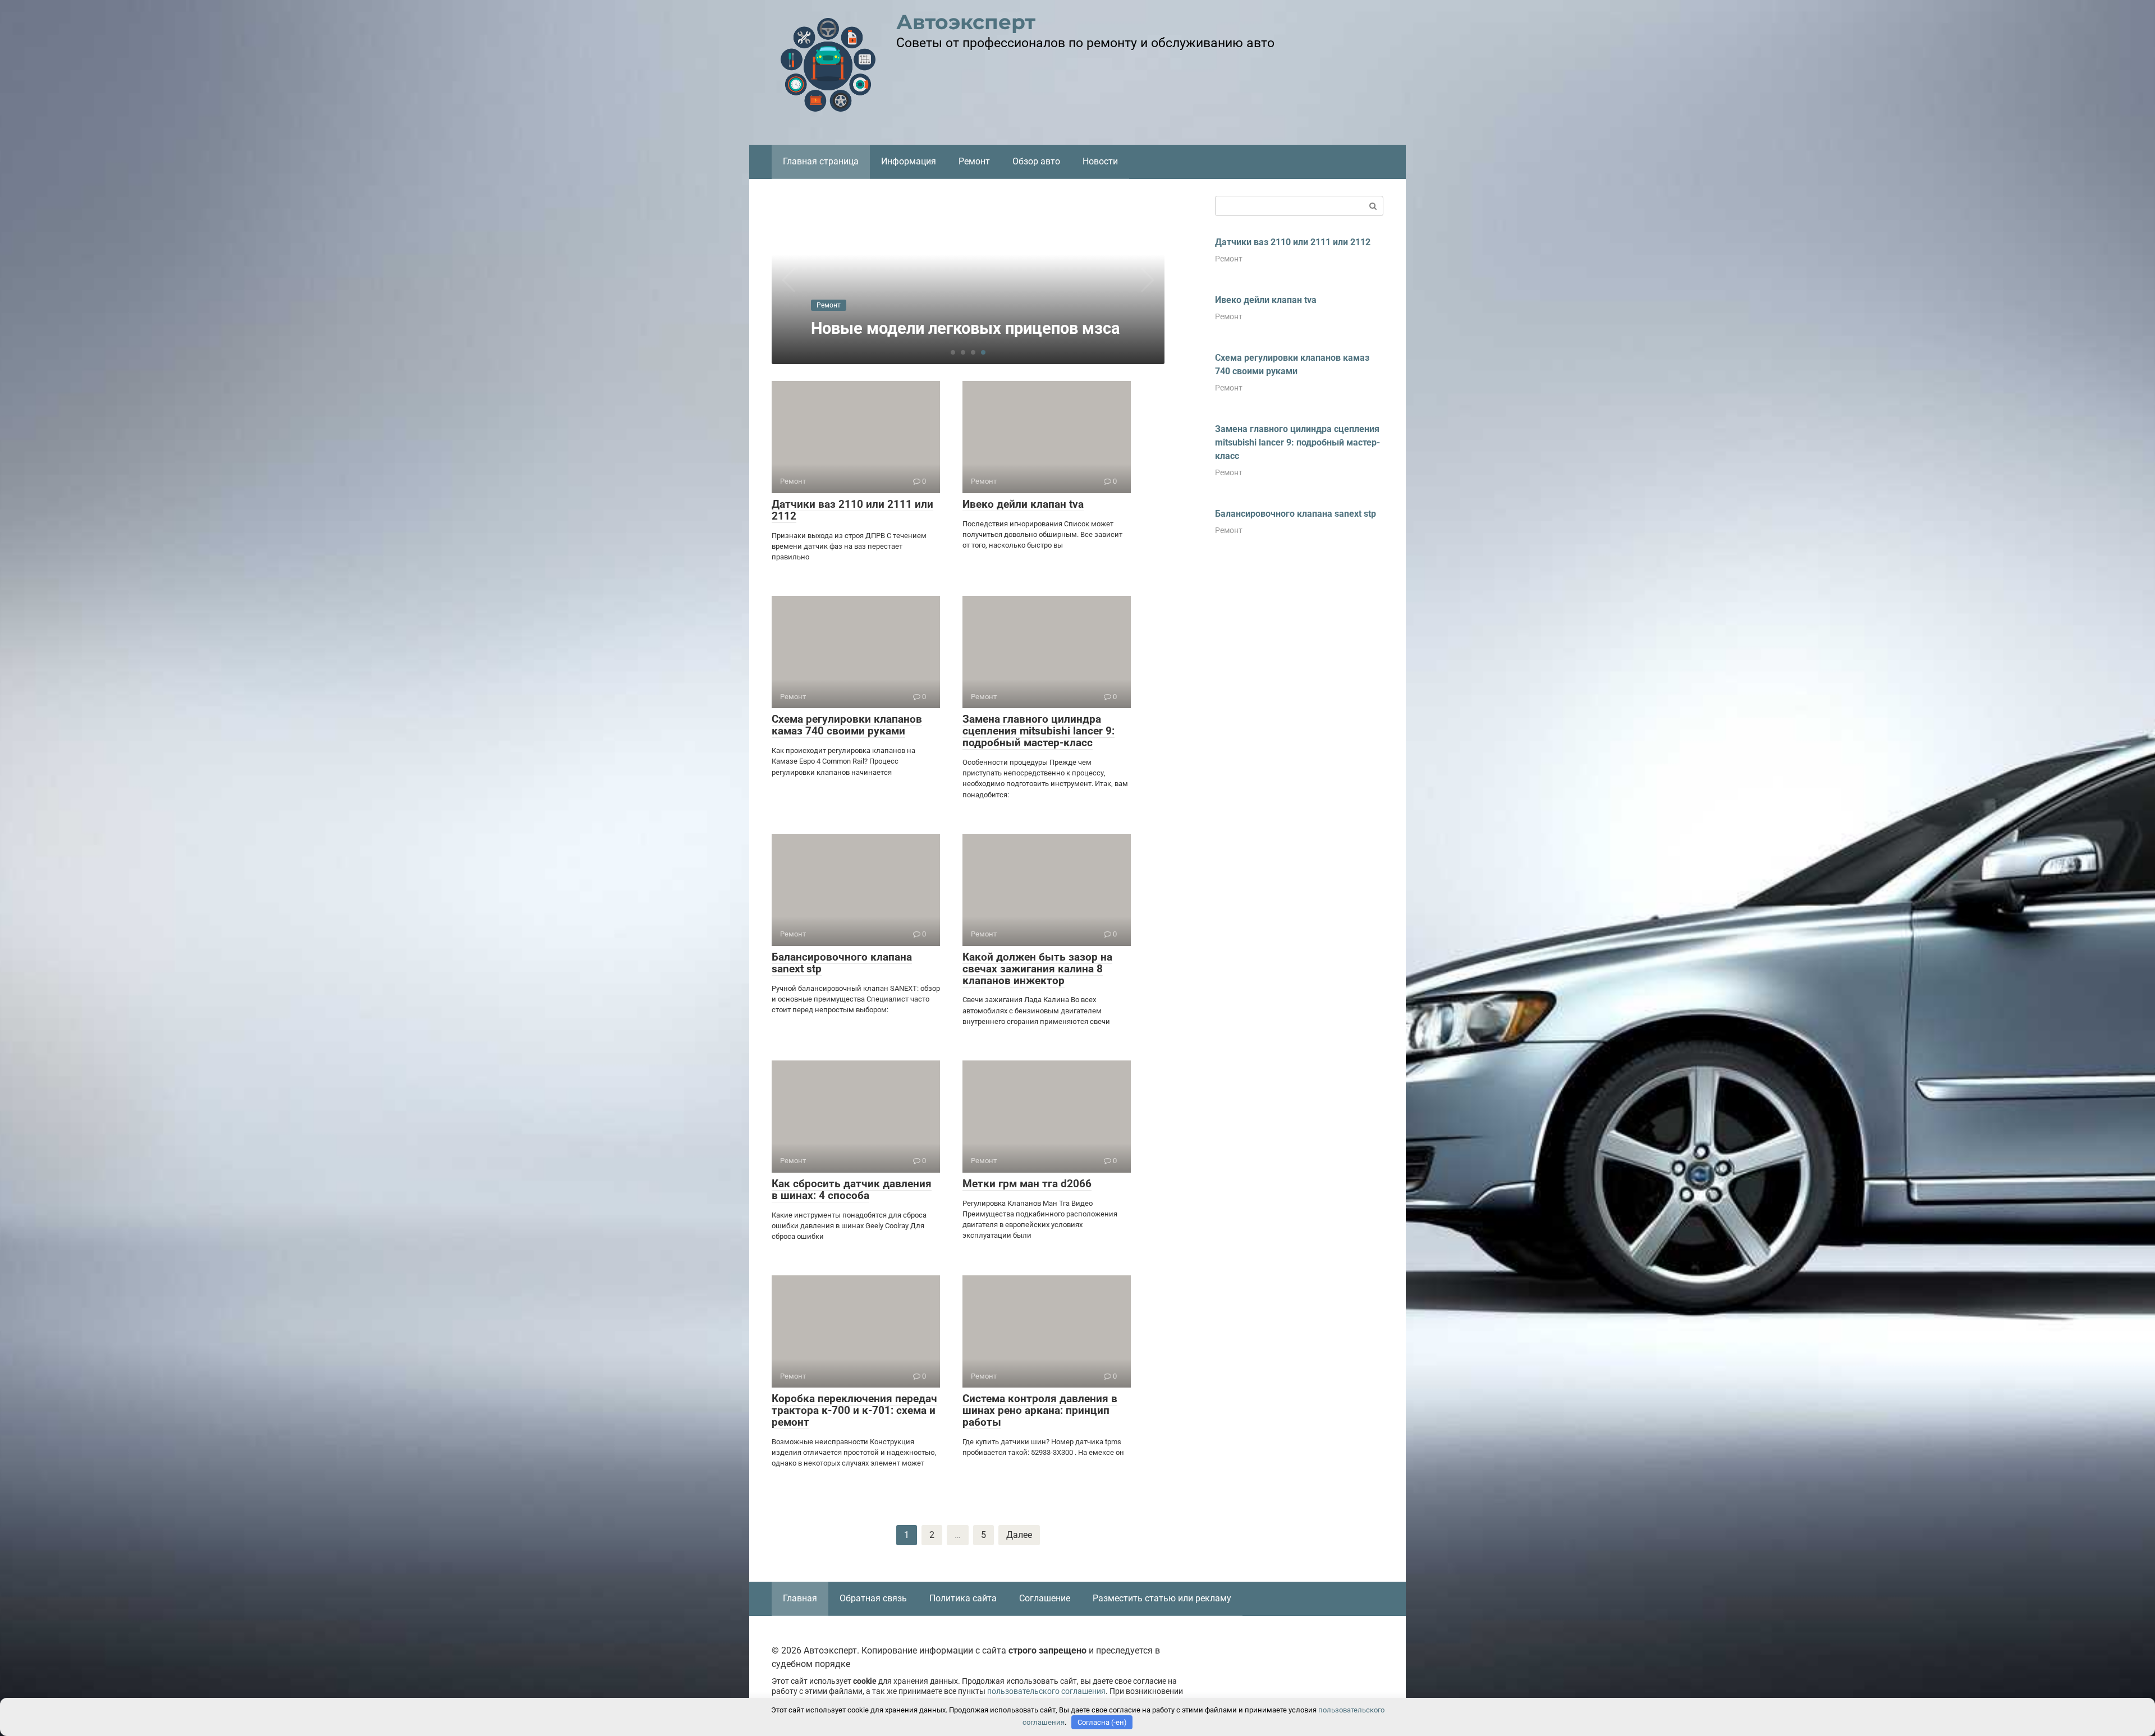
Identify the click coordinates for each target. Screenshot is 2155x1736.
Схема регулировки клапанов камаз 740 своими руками (847, 725)
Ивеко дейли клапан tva (1023, 504)
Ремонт (974, 161)
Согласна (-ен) (1102, 1722)
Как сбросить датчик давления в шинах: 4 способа (852, 1190)
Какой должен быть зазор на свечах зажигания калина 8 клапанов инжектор (1037, 969)
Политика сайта (963, 1598)
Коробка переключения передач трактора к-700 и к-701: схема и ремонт (854, 1410)
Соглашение (1045, 1598)
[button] (953, 352)
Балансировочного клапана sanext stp (842, 963)
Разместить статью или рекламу (1162, 1598)
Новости (1100, 161)
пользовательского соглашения (1046, 1691)
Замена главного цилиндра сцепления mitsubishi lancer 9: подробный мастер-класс (1038, 731)
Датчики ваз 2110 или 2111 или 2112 (852, 510)
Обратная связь (873, 1598)
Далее (1019, 1535)
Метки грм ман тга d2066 (1027, 1184)
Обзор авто (1036, 161)
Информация (909, 161)
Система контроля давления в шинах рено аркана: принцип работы (1040, 1410)
